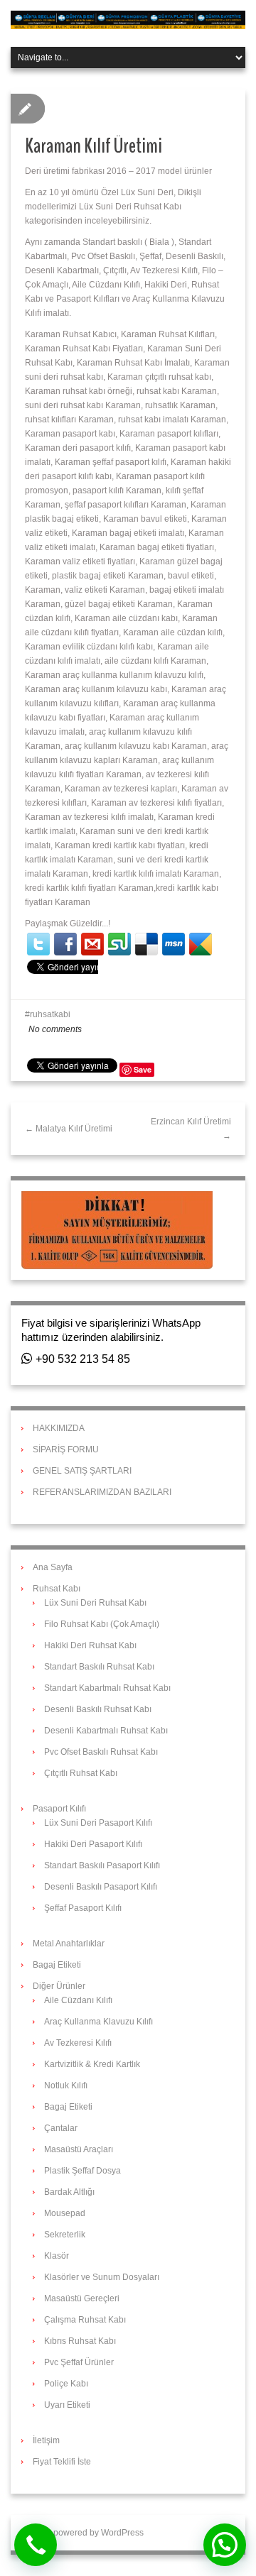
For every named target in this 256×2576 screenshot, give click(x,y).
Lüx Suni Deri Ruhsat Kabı (95, 1603)
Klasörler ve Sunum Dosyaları (102, 2277)
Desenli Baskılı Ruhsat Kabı (98, 1709)
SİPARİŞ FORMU (66, 1449)
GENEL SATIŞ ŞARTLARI (82, 1471)
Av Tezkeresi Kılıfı (78, 2043)
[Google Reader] (201, 944)
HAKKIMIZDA (59, 1428)
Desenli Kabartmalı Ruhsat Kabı (106, 1731)
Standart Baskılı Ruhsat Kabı (99, 1667)
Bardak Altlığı (69, 2192)
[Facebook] (65, 944)
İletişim (46, 2440)
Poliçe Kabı (66, 2384)
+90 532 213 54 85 (81, 1359)
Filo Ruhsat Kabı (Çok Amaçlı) (102, 1624)
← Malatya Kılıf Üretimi (69, 1129)
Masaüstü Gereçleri (82, 2298)
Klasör (57, 2256)
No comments (55, 1029)
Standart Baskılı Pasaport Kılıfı (102, 1865)
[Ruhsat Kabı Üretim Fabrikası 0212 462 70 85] (128, 19)
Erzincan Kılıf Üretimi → (191, 1129)
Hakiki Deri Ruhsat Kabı (90, 1645)
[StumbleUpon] (119, 944)
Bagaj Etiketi (57, 1965)
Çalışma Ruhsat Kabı (85, 2320)
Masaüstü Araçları (79, 2149)
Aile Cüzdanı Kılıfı (78, 2000)
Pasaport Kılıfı (59, 1809)
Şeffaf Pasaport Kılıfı (83, 1908)
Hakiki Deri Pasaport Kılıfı (93, 1844)
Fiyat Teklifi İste (62, 2462)
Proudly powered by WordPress (82, 2533)
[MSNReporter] (174, 944)
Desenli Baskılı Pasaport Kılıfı (101, 1887)
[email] (92, 944)
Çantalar (61, 2128)
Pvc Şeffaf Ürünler (79, 2362)
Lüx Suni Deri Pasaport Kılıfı (98, 1823)
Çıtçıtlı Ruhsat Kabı (81, 1773)
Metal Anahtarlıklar (69, 1944)
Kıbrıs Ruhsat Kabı (80, 2341)
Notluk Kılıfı (66, 2086)
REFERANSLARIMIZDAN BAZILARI (102, 1492)
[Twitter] (38, 944)
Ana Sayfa (53, 1567)
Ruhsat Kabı (57, 1589)
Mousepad (65, 2213)
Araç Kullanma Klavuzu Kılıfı (98, 2022)
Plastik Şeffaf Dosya (82, 2171)
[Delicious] (146, 944)
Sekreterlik (65, 2235)
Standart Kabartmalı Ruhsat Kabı (107, 1688)
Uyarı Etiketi (67, 2405)
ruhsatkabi (50, 1014)
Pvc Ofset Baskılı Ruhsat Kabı (101, 1752)
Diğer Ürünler (59, 1986)
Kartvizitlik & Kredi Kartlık (92, 2064)
